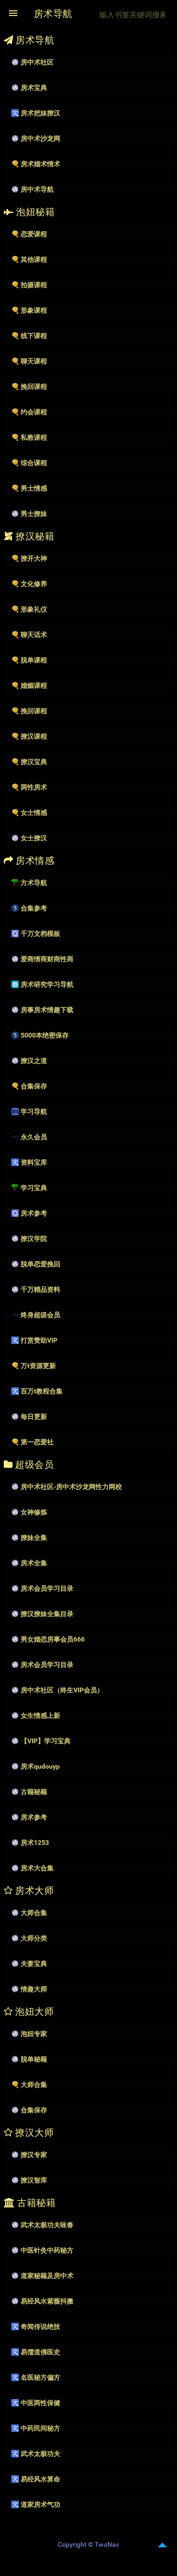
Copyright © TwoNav (88, 2544)
